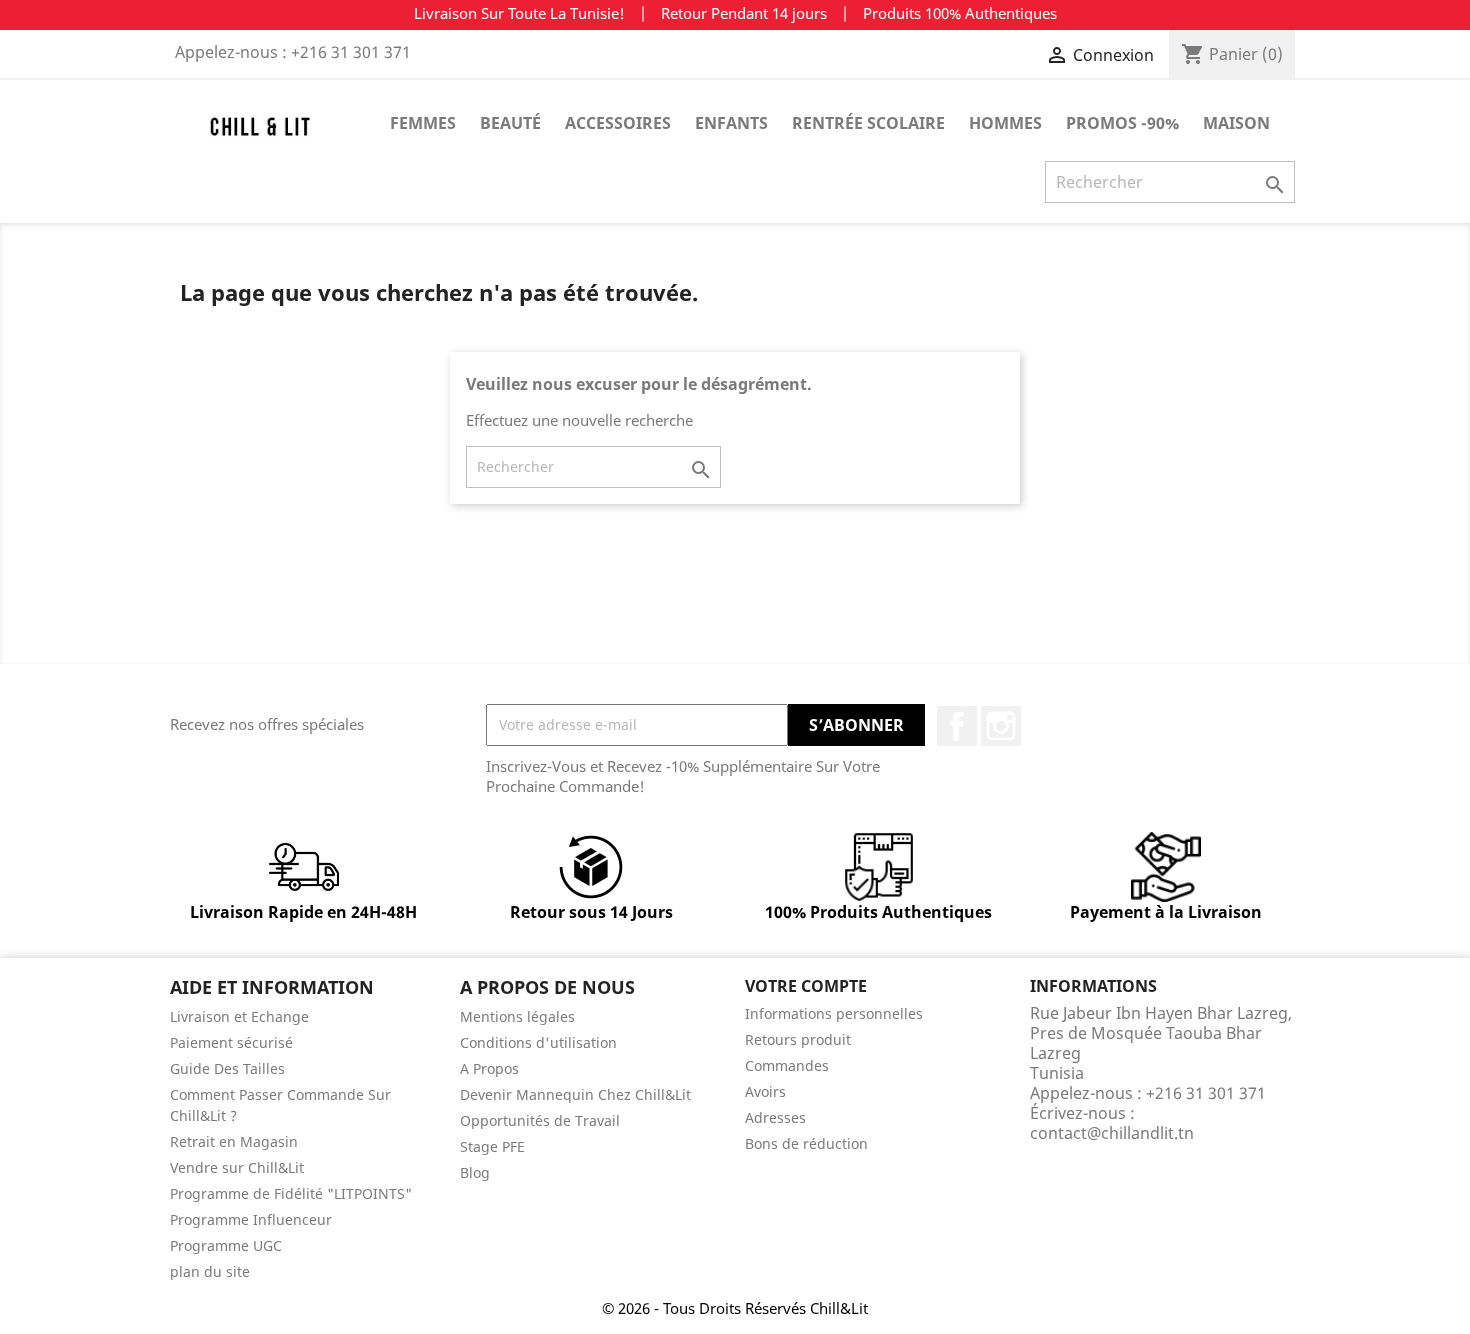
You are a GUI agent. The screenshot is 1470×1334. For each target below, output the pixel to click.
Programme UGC (226, 1245)
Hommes (1005, 123)
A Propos (489, 1068)
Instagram (1001, 726)
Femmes (423, 123)
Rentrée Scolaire (868, 123)
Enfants (731, 123)
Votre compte (806, 986)
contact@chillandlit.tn (1112, 1133)
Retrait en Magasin (234, 1141)
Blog (475, 1172)
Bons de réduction (806, 1143)
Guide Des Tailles (227, 1068)
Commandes (787, 1065)
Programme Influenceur (251, 1219)
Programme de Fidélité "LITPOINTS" (291, 1193)
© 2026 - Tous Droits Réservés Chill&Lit (735, 1308)
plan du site (210, 1271)
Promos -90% (1122, 123)
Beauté (510, 123)
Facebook (957, 726)
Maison (1236, 123)
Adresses (775, 1117)
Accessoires (618, 123)
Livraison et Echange (239, 1016)
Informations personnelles (834, 1013)
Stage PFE (492, 1146)
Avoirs (765, 1091)
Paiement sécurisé (231, 1042)
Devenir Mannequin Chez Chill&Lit (575, 1094)
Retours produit (798, 1039)
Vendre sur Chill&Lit (237, 1167)
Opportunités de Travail (540, 1120)
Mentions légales (517, 1016)
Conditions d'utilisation (538, 1042)
